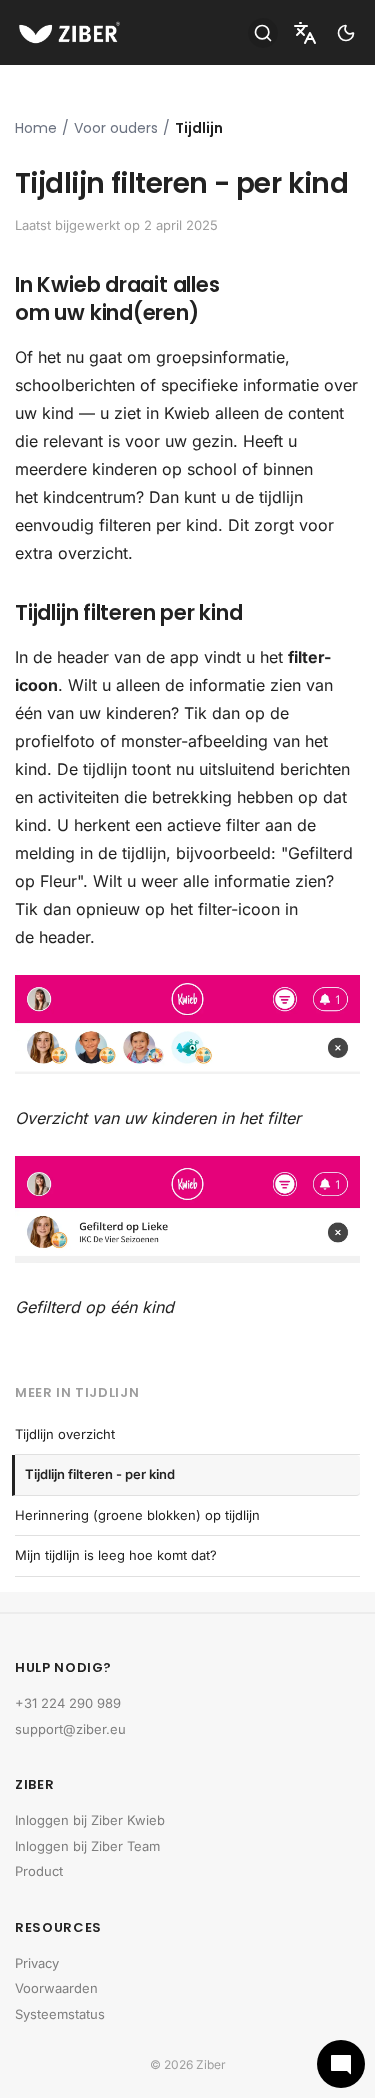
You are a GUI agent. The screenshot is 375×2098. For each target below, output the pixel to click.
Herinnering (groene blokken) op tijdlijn (137, 1515)
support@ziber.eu (70, 1729)
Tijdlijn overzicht (65, 1434)
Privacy (37, 1963)
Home (36, 128)
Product (39, 1871)
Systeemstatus (60, 2014)
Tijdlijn (199, 128)
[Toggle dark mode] (346, 33)
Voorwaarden (56, 1988)
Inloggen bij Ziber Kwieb (90, 1820)
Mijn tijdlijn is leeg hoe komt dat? (116, 1555)
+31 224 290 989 (68, 1703)
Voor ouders (116, 128)
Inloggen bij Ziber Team (87, 1846)
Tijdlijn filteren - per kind (100, 1474)
